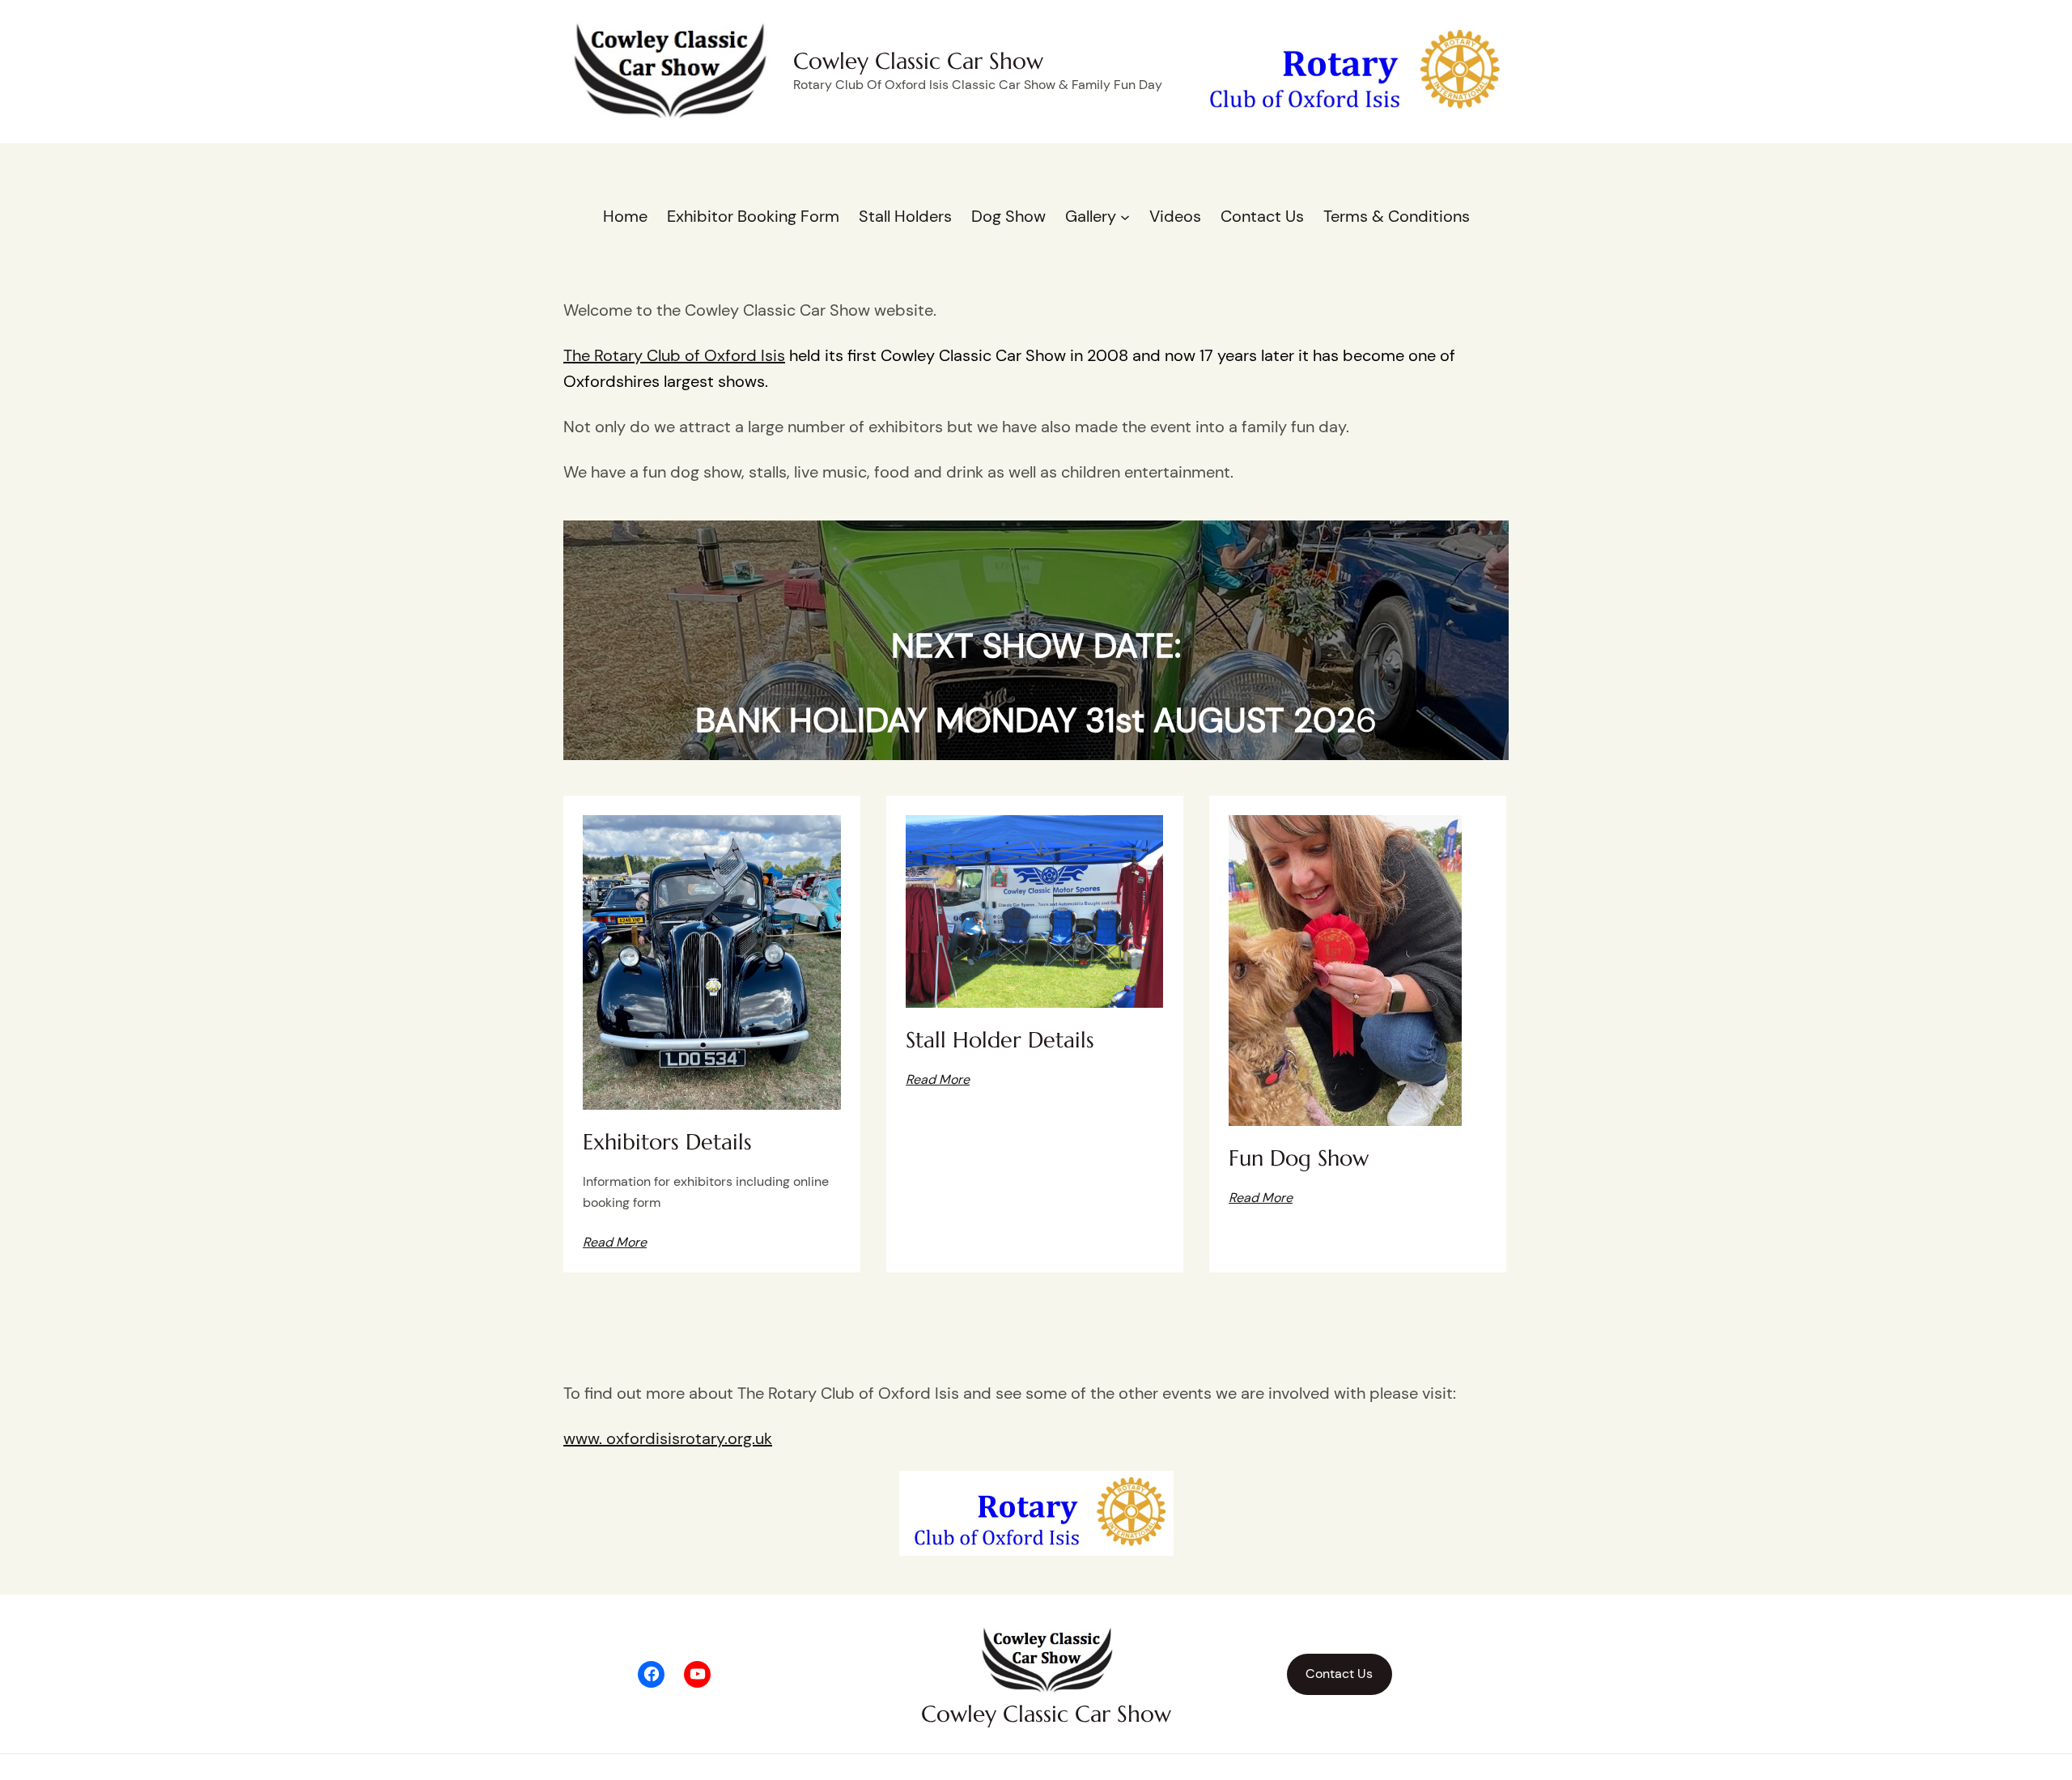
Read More (938, 1079)
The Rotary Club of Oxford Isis (674, 355)
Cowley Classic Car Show (918, 61)
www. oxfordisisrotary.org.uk (668, 1438)
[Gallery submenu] (1125, 216)
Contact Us (1339, 1674)
